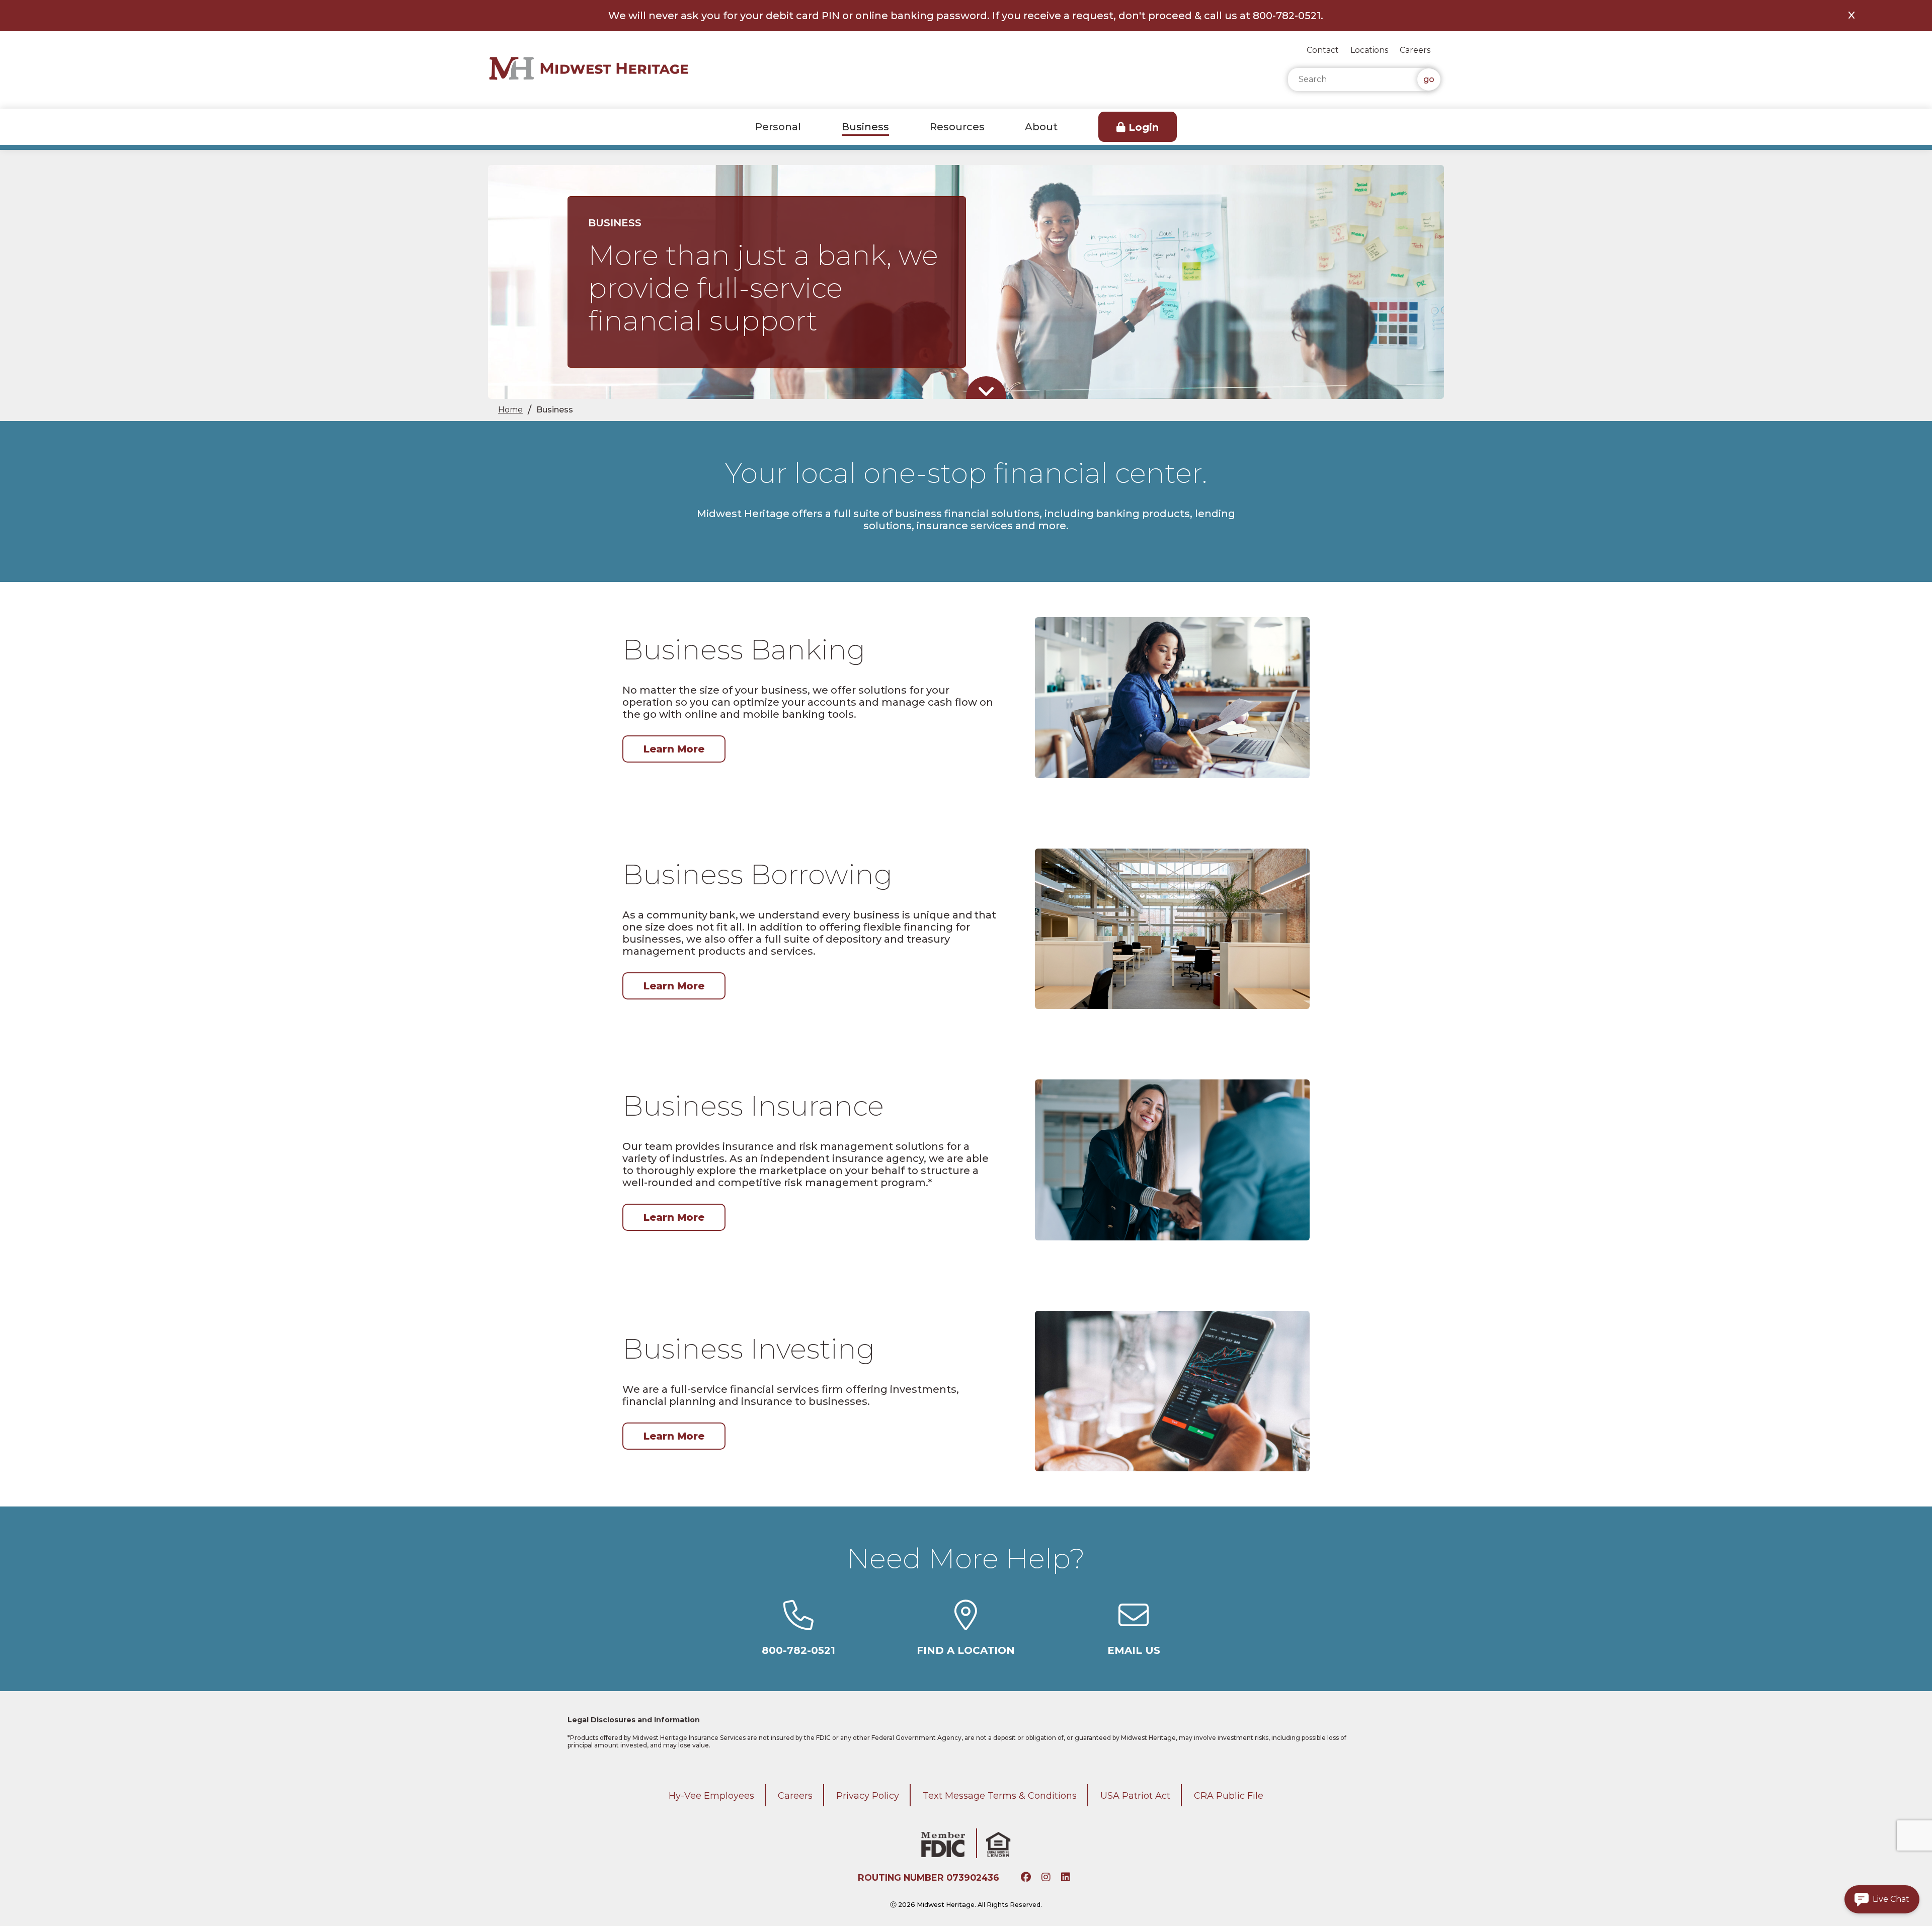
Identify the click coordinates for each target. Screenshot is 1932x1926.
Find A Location (966, 1650)
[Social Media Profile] (1027, 1878)
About (1041, 127)
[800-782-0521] (798, 1625)
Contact (1323, 50)
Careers (1415, 50)
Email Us (1134, 1650)
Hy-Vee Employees (711, 1796)
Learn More (674, 749)
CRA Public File (1229, 1796)
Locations (1369, 50)
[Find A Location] (966, 1625)
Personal (778, 127)
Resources (957, 127)
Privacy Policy (868, 1796)
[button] (1882, 1899)
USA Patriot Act (1135, 1796)
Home (510, 410)
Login (1144, 127)
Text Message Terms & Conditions (1000, 1796)
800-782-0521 (798, 1650)
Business (865, 127)
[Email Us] (1134, 1625)
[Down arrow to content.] (986, 392)
